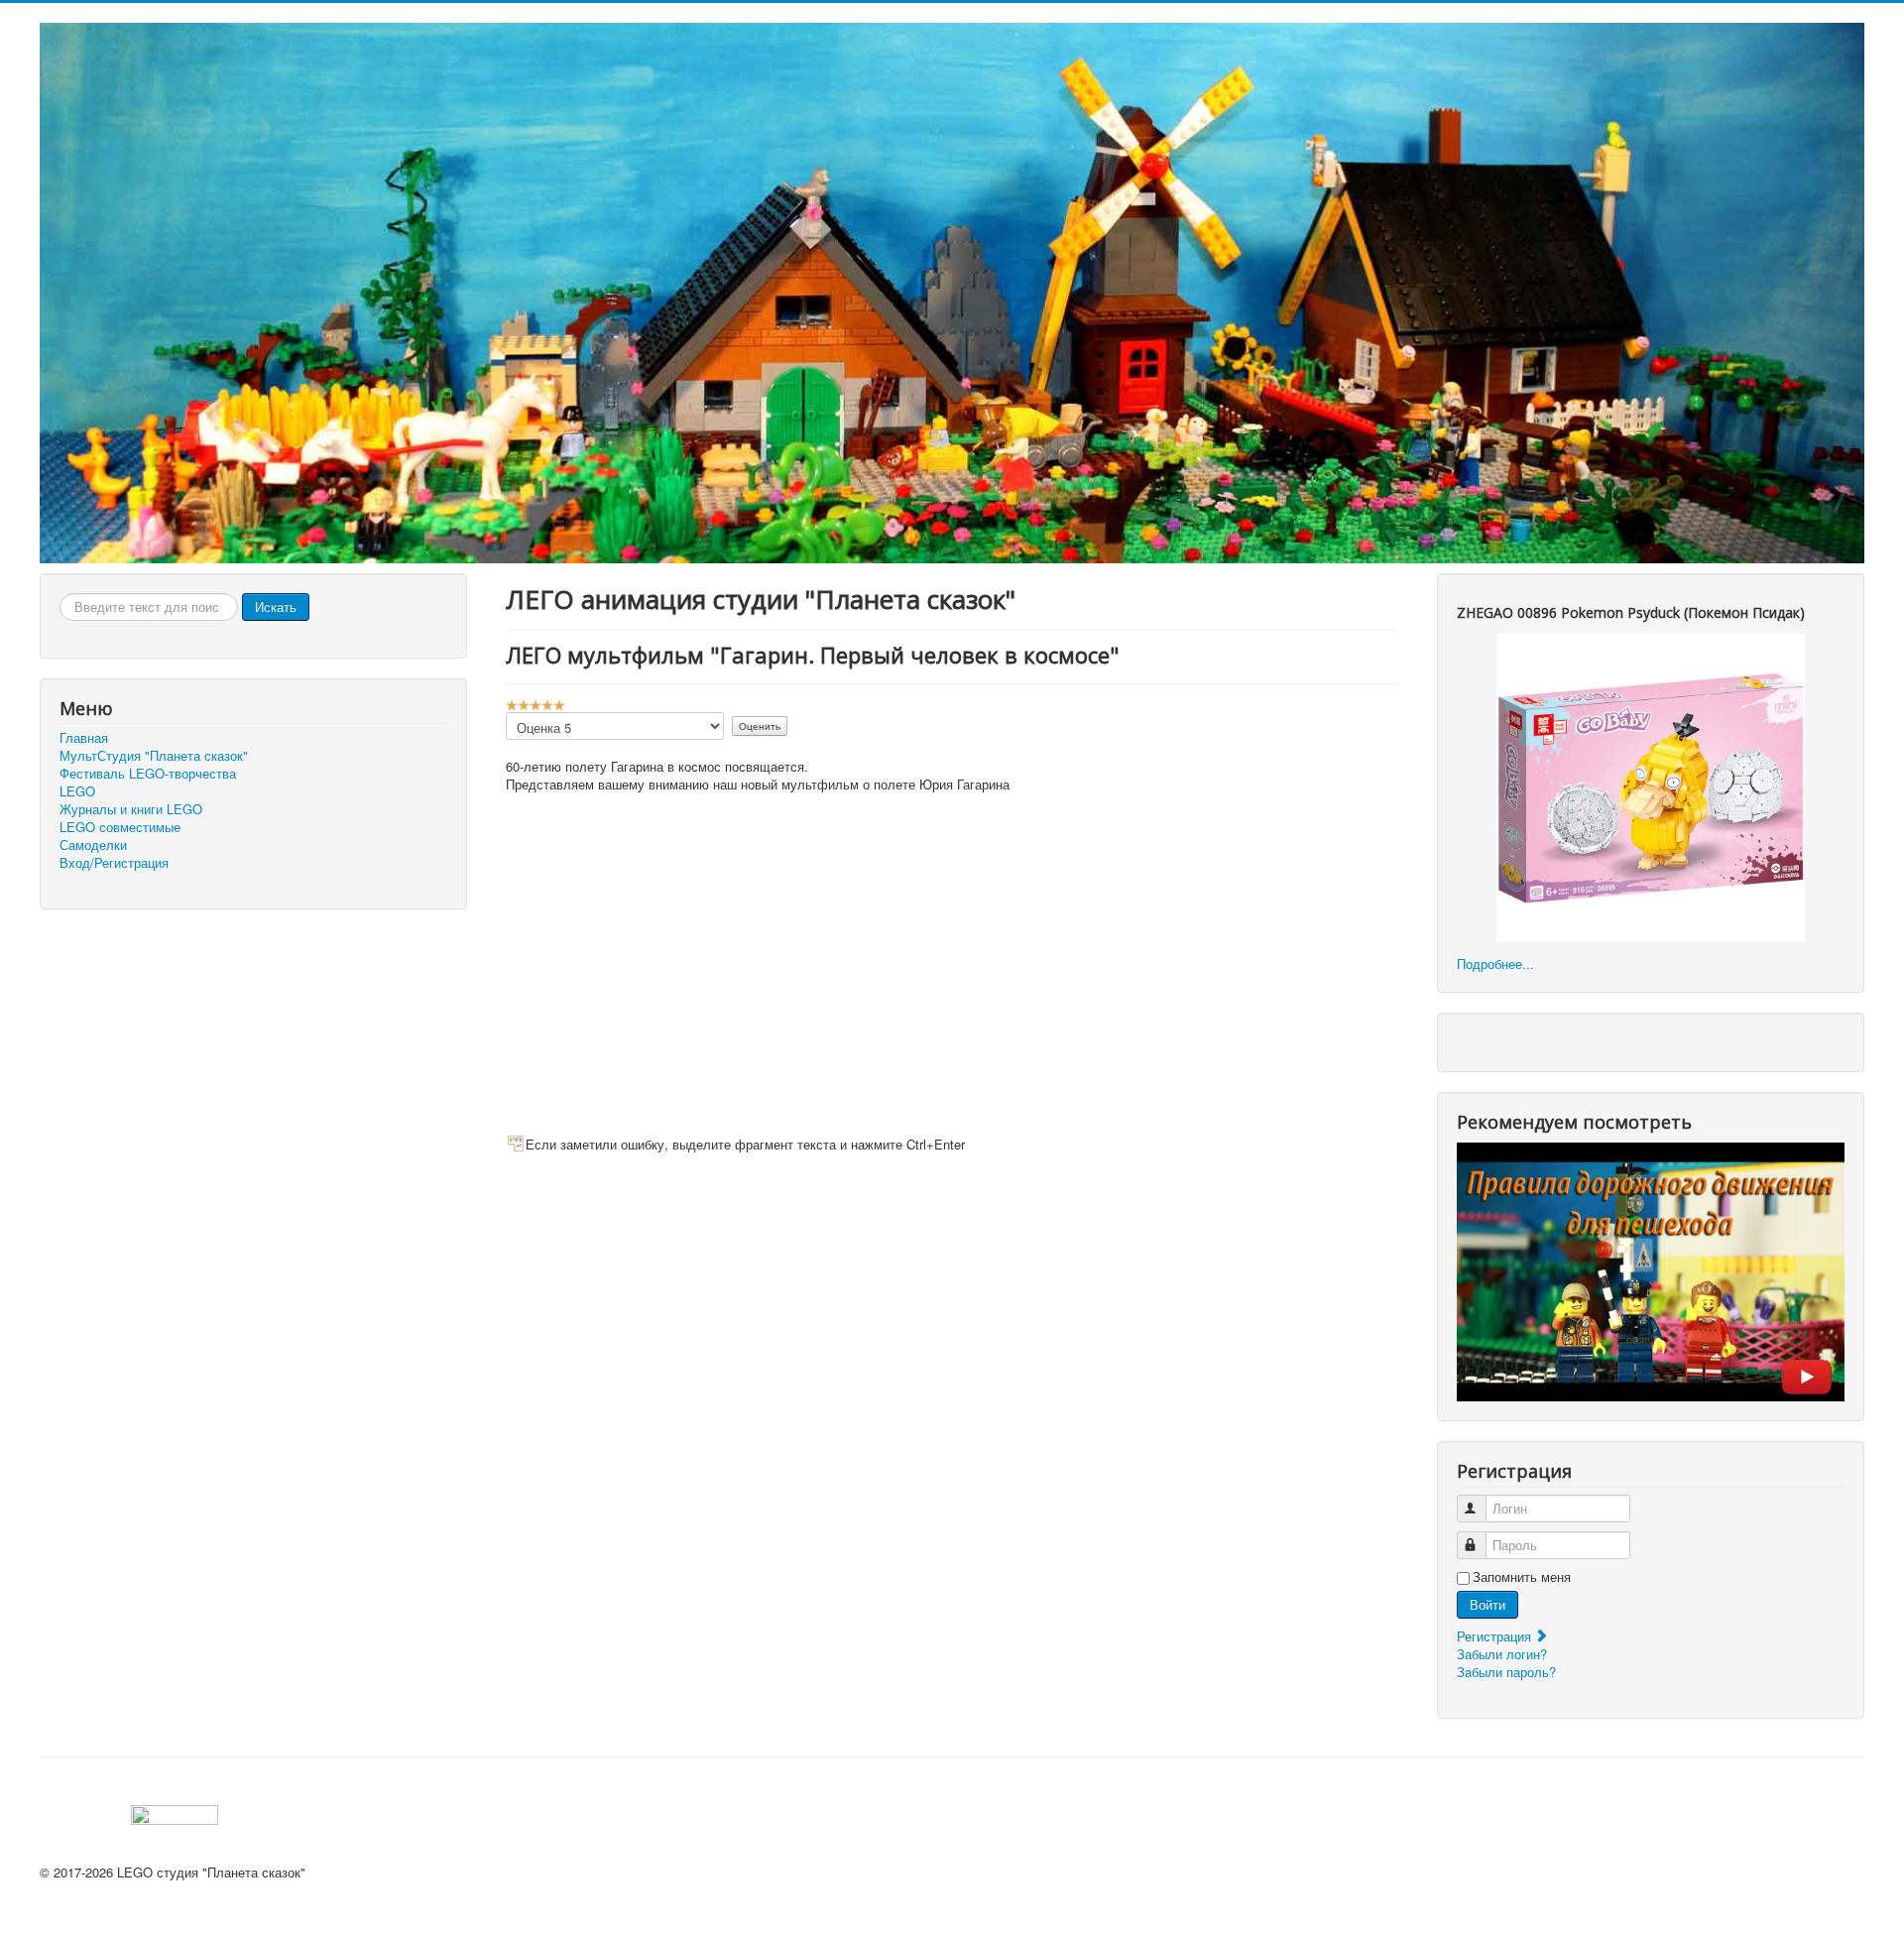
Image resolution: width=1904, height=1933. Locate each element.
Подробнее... (1495, 964)
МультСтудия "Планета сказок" (154, 756)
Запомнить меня (1522, 1577)
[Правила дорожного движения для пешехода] (1651, 1270)
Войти (1487, 1604)
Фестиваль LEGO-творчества (148, 774)
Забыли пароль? (1506, 1672)
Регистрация (1496, 1636)
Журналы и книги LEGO (131, 809)
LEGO (77, 791)
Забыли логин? (1502, 1654)
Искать (276, 606)
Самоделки (93, 845)
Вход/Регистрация (114, 863)
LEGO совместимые (120, 827)
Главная (84, 738)
